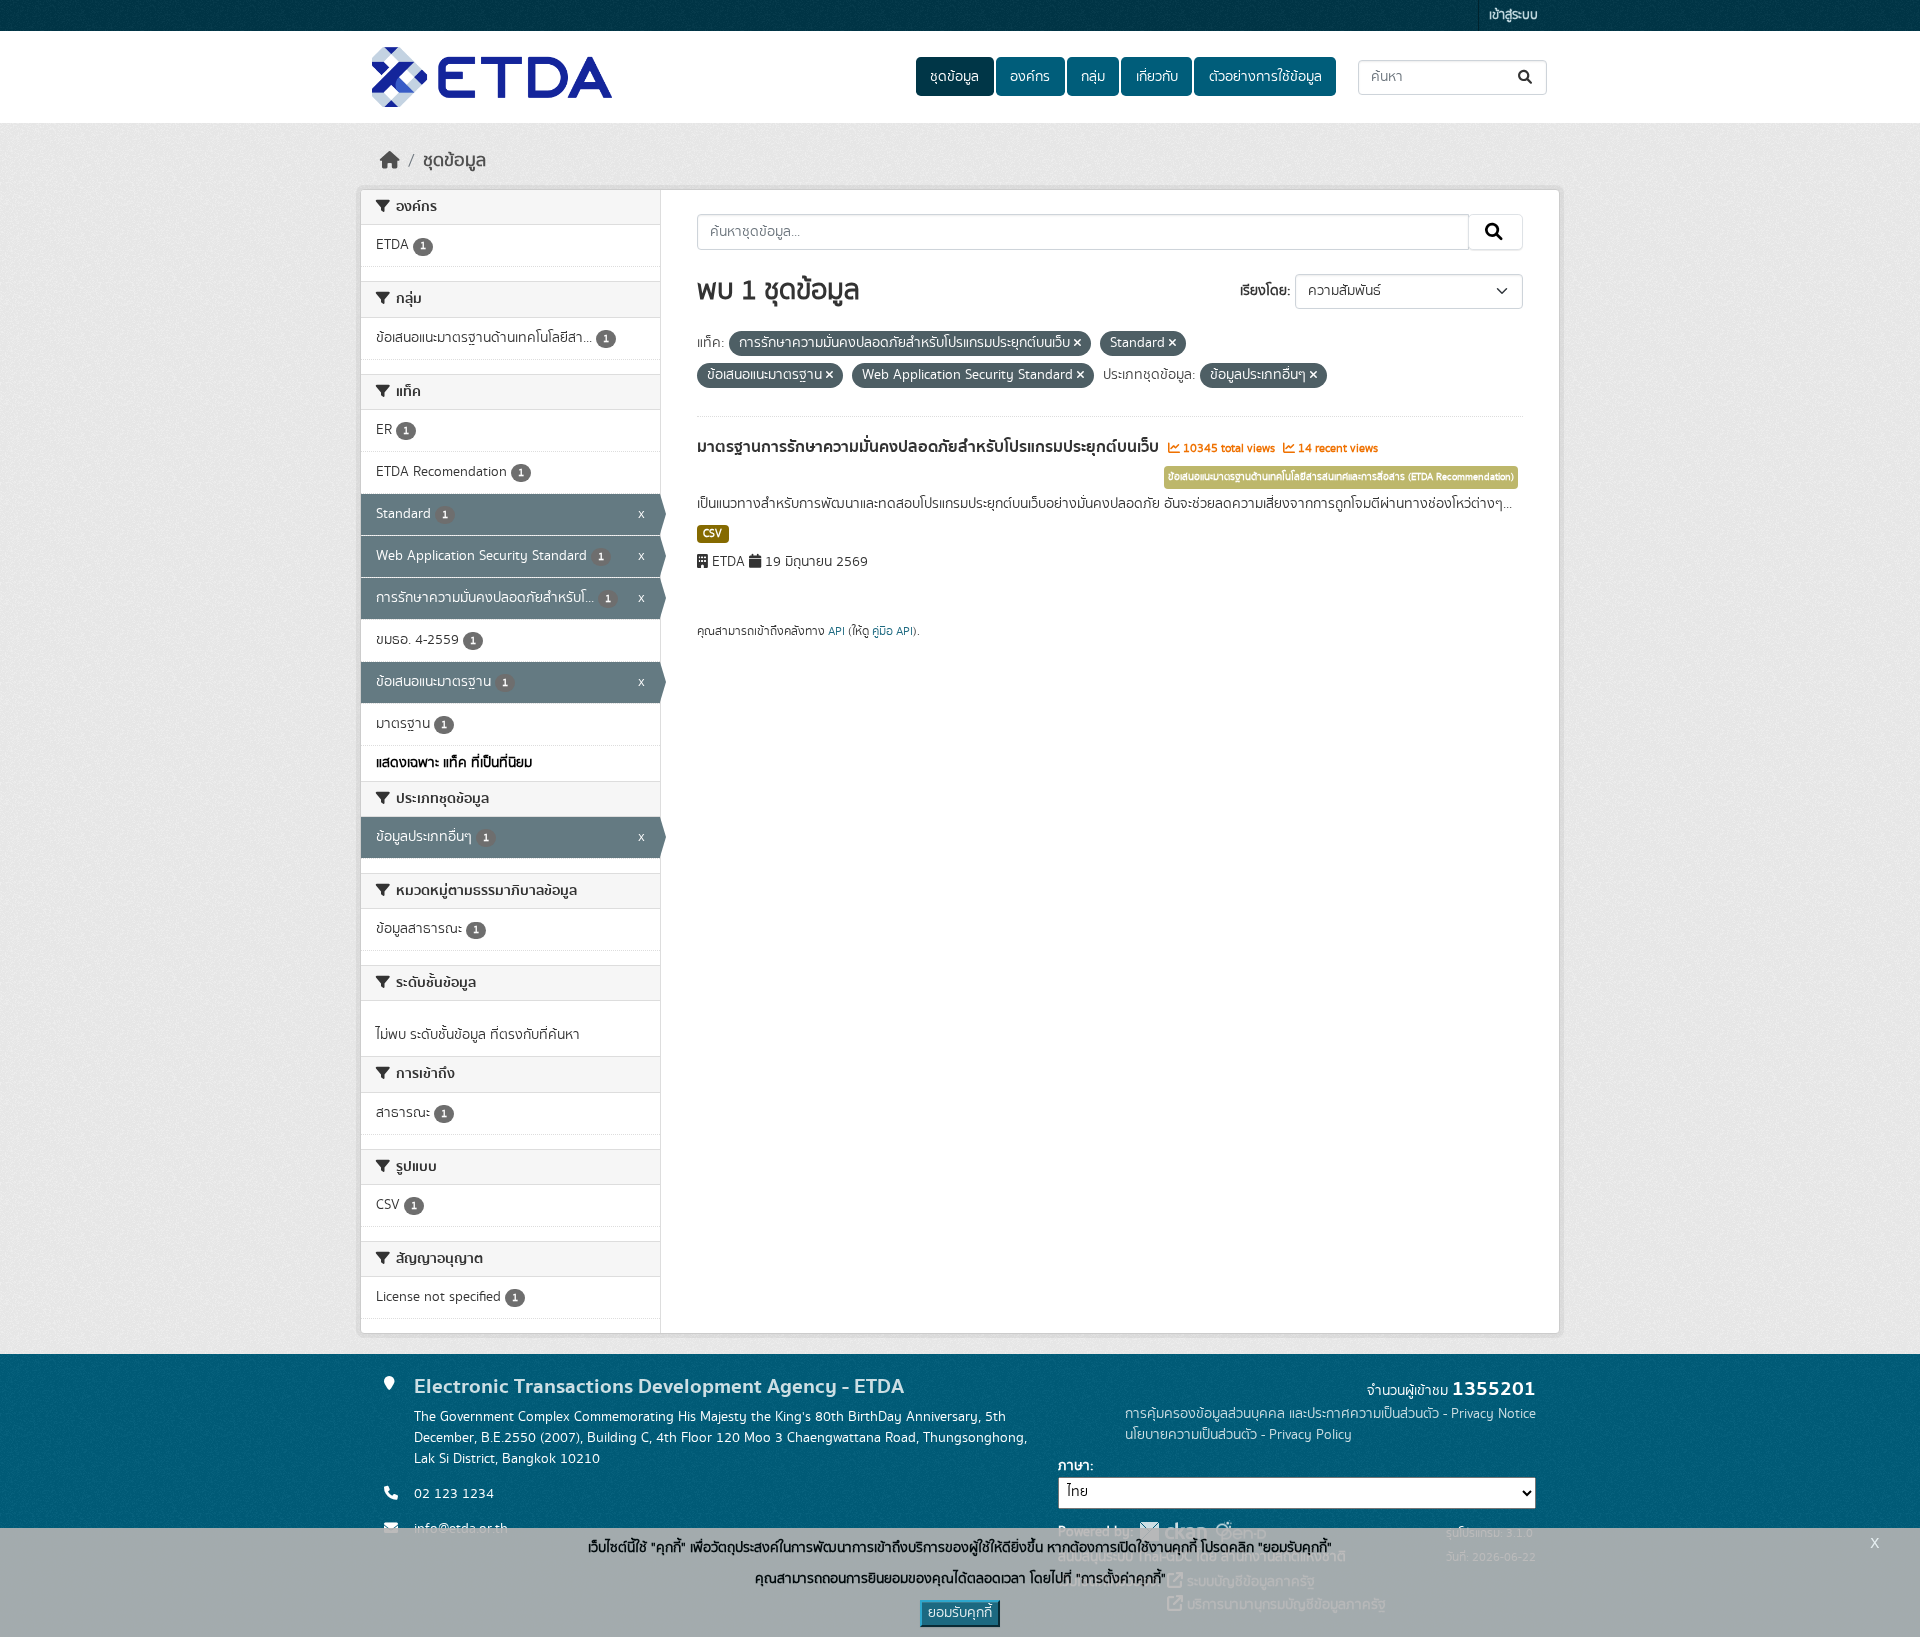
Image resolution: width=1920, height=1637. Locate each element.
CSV (712, 534)
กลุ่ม (1093, 77)
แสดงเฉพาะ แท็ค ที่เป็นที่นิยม (454, 763)
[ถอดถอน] (1077, 344)
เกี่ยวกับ (1157, 77)
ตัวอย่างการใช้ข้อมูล (1265, 77)
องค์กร (1030, 77)
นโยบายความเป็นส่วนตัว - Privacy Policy (1238, 1435)
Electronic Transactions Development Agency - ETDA (659, 1386)
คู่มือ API (892, 631)
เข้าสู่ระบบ (1513, 15)
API (836, 631)
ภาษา (1074, 1466)
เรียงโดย (1263, 291)
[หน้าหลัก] (390, 161)
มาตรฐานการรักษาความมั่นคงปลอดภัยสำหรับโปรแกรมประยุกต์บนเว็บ (930, 447)
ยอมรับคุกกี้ (960, 1613)
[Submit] (1526, 77)
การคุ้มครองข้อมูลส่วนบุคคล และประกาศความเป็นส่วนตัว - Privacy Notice (1330, 1414)
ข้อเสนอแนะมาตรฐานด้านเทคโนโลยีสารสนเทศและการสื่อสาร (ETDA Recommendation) (1341, 477)
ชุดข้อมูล (954, 77)
